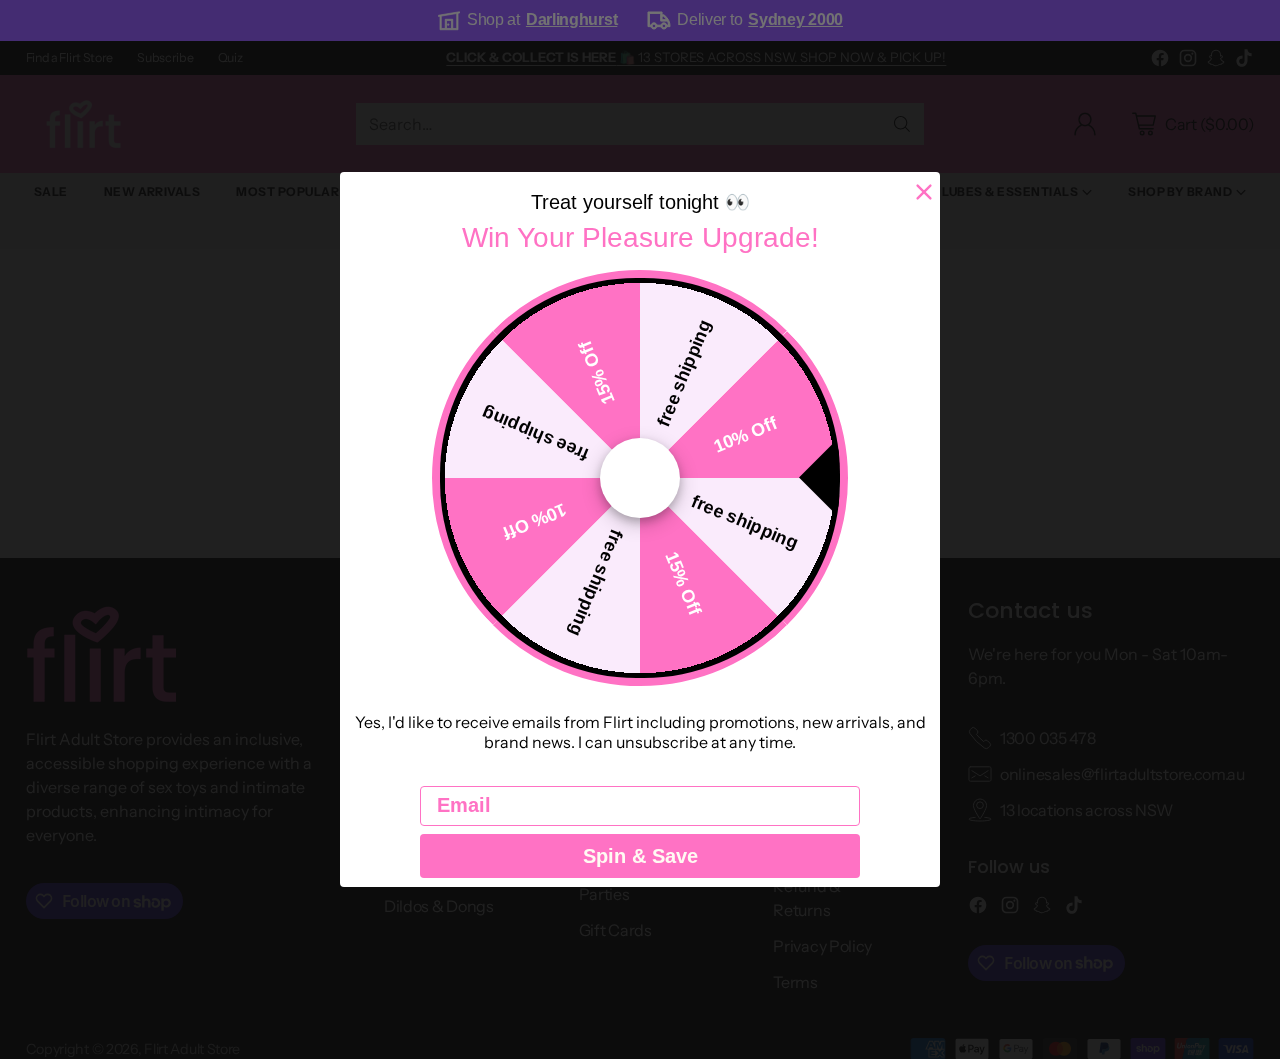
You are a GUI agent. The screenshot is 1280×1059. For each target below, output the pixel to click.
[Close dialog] (924, 192)
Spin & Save (640, 856)
